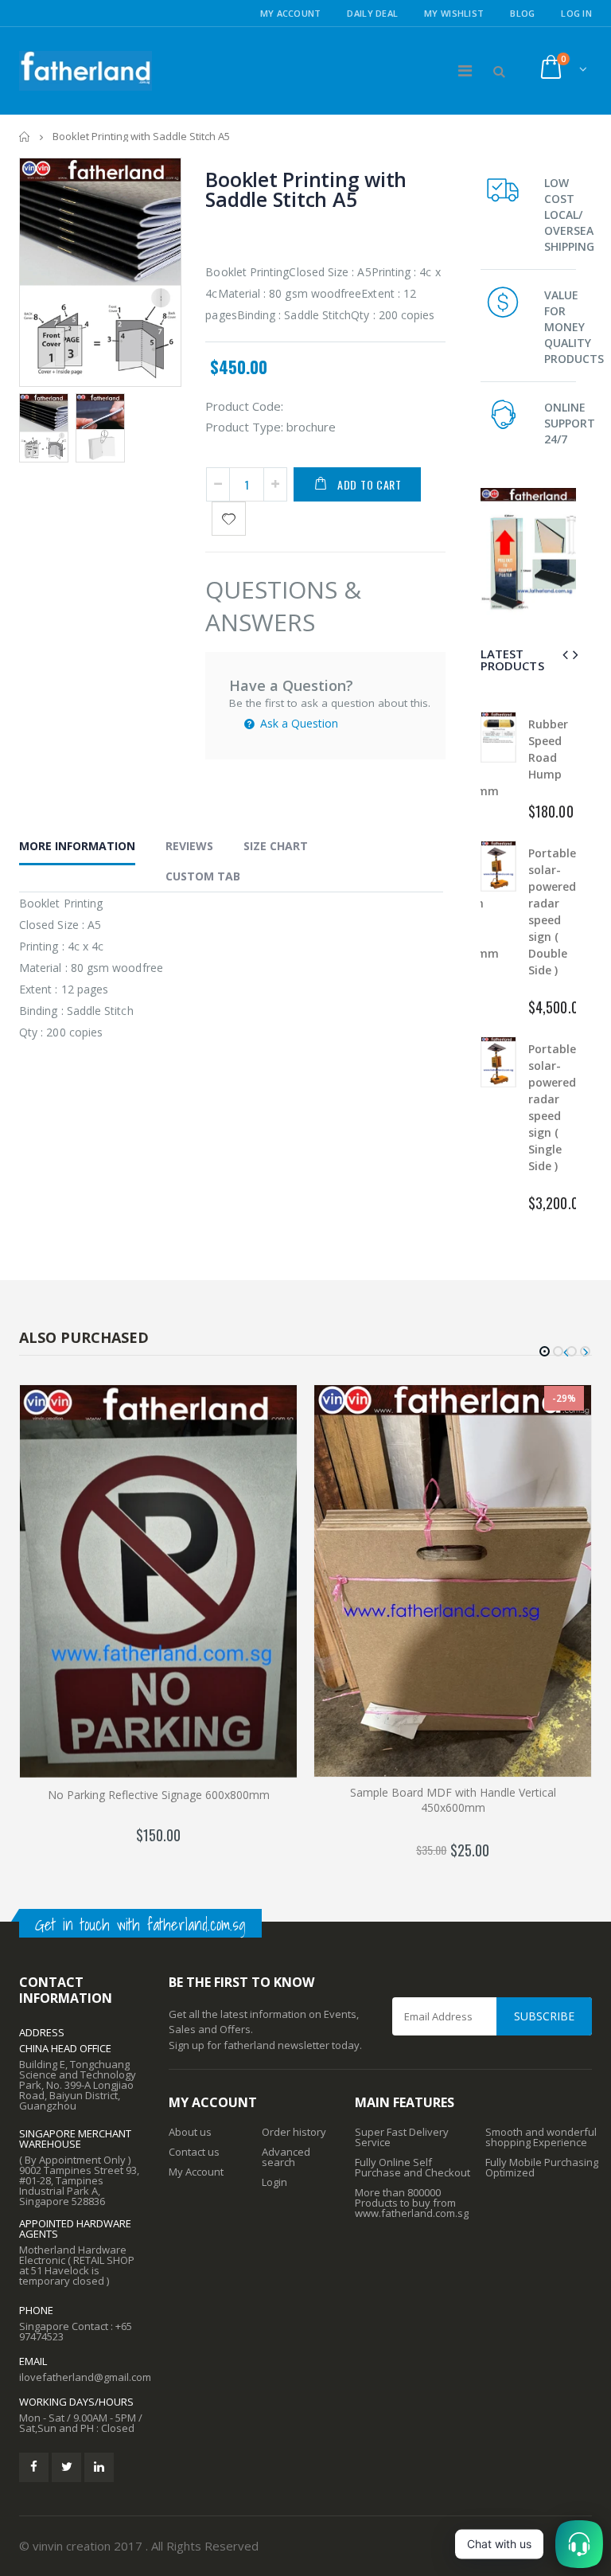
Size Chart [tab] (276, 846)
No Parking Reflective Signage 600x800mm (159, 1795)
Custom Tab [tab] (203, 876)
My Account (291, 13)
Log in (576, 13)
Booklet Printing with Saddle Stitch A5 (306, 189)
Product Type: (244, 427)
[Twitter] (66, 2467)
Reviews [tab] (189, 846)
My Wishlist (454, 13)
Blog (522, 13)
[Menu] (465, 70)
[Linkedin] (99, 2467)
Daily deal (372, 13)
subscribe (544, 2016)
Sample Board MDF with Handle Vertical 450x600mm (453, 1800)
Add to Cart (370, 484)
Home (25, 137)
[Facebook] (34, 2467)
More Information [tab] (77, 846)
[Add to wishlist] (229, 519)
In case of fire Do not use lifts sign (551, 1116)
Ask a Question (298, 723)
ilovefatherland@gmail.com (85, 2377)
